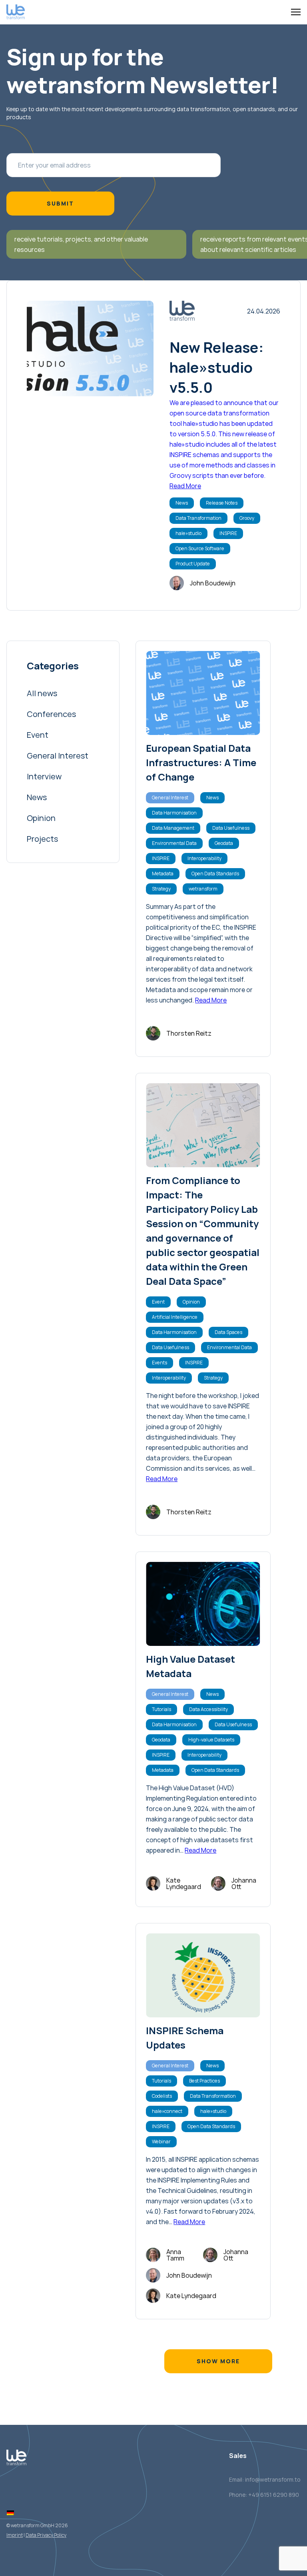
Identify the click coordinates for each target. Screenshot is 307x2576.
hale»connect (167, 2111)
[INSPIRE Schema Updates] (203, 1975)
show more (218, 2361)
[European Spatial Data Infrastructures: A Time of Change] (203, 693)
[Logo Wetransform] (16, 12)
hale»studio (188, 533)
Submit (60, 203)
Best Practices (204, 2081)
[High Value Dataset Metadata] (203, 1604)
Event (158, 1302)
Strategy (161, 889)
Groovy (247, 518)
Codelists (162, 2096)
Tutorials (161, 1709)
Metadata (163, 874)
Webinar (161, 2142)
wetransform (203, 889)
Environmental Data (174, 843)
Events (159, 1363)
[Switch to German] (10, 2513)
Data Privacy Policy (46, 2535)
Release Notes (222, 503)
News (182, 503)
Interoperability (204, 858)
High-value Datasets (211, 1740)
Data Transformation (198, 518)
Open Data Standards (215, 874)
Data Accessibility (208, 1709)
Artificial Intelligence (175, 1317)
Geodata (224, 843)
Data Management (173, 828)
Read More (185, 486)
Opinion (191, 1302)
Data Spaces (228, 1332)
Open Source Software (200, 548)
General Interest (170, 798)
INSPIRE (228, 533)
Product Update (193, 564)
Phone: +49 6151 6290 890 (264, 2495)
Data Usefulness (231, 828)
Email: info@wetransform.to (265, 2479)
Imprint (15, 2535)
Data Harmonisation (174, 813)
